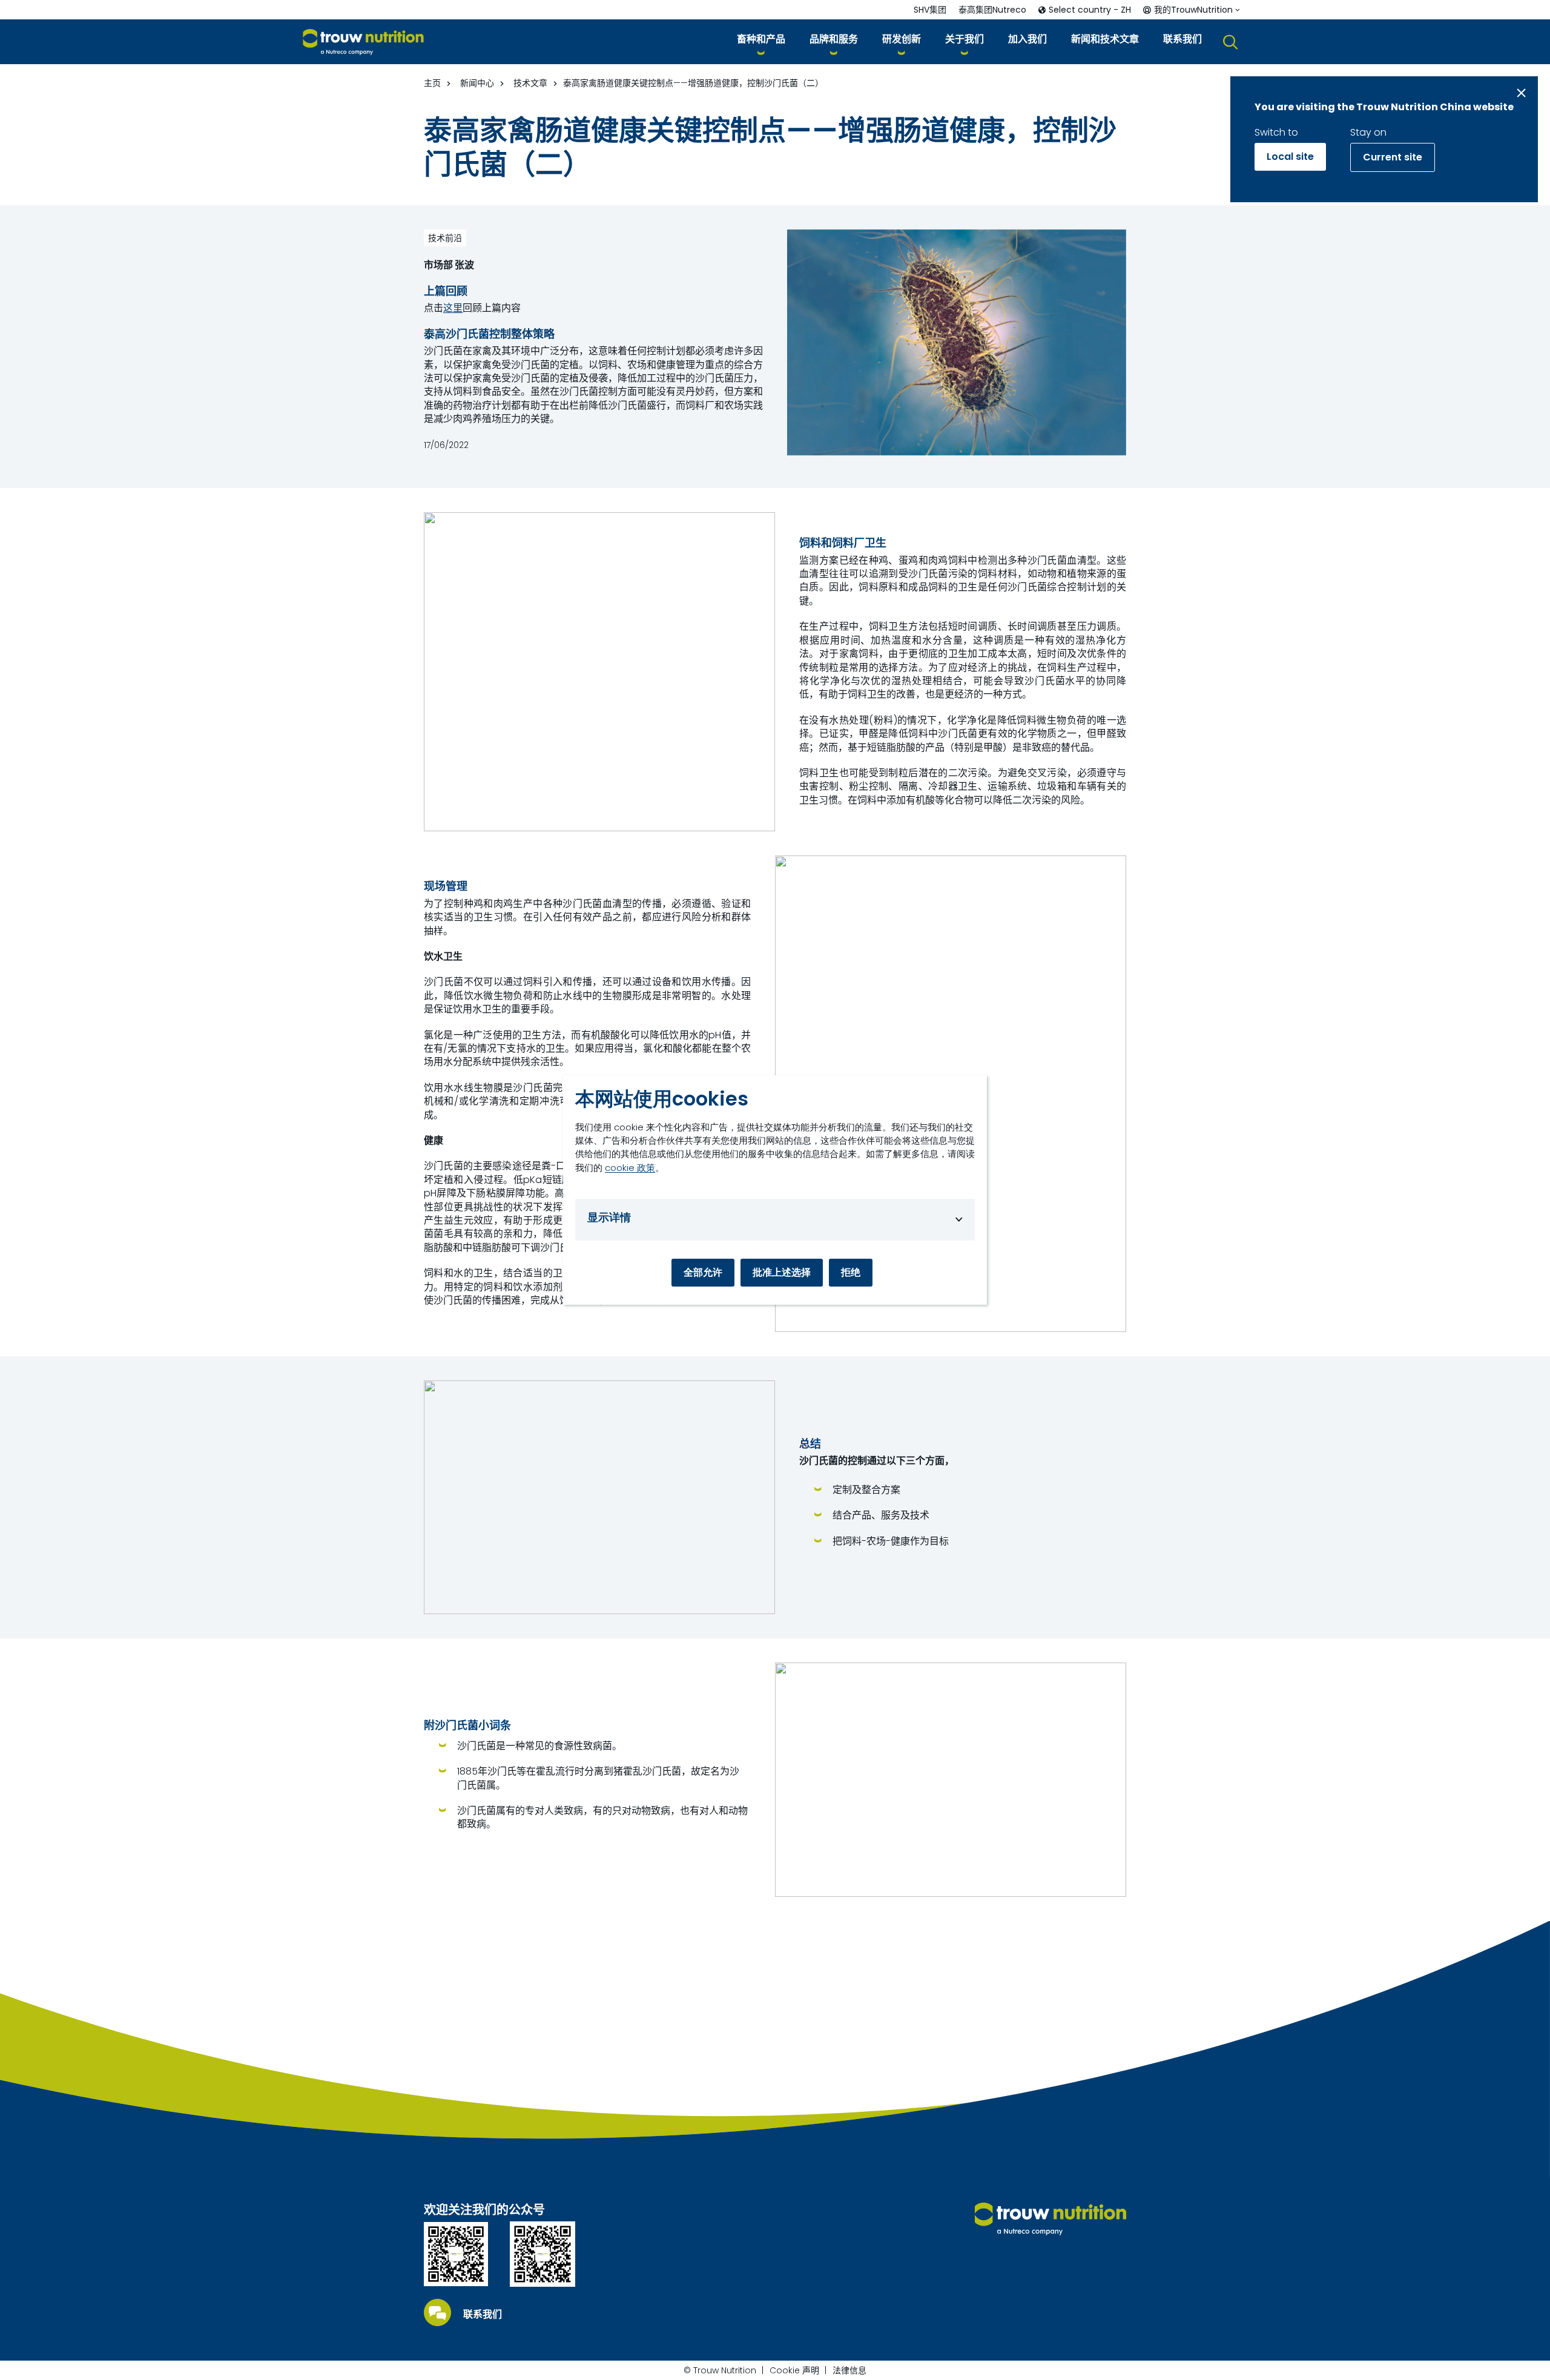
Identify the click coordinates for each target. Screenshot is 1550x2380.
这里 (453, 308)
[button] (761, 41)
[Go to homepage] (363, 42)
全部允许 (703, 1272)
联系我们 (483, 2315)
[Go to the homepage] (1050, 2219)
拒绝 (851, 1272)
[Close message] (1521, 93)
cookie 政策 (630, 1168)
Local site (1290, 157)
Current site (1393, 157)
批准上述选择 (782, 1272)
